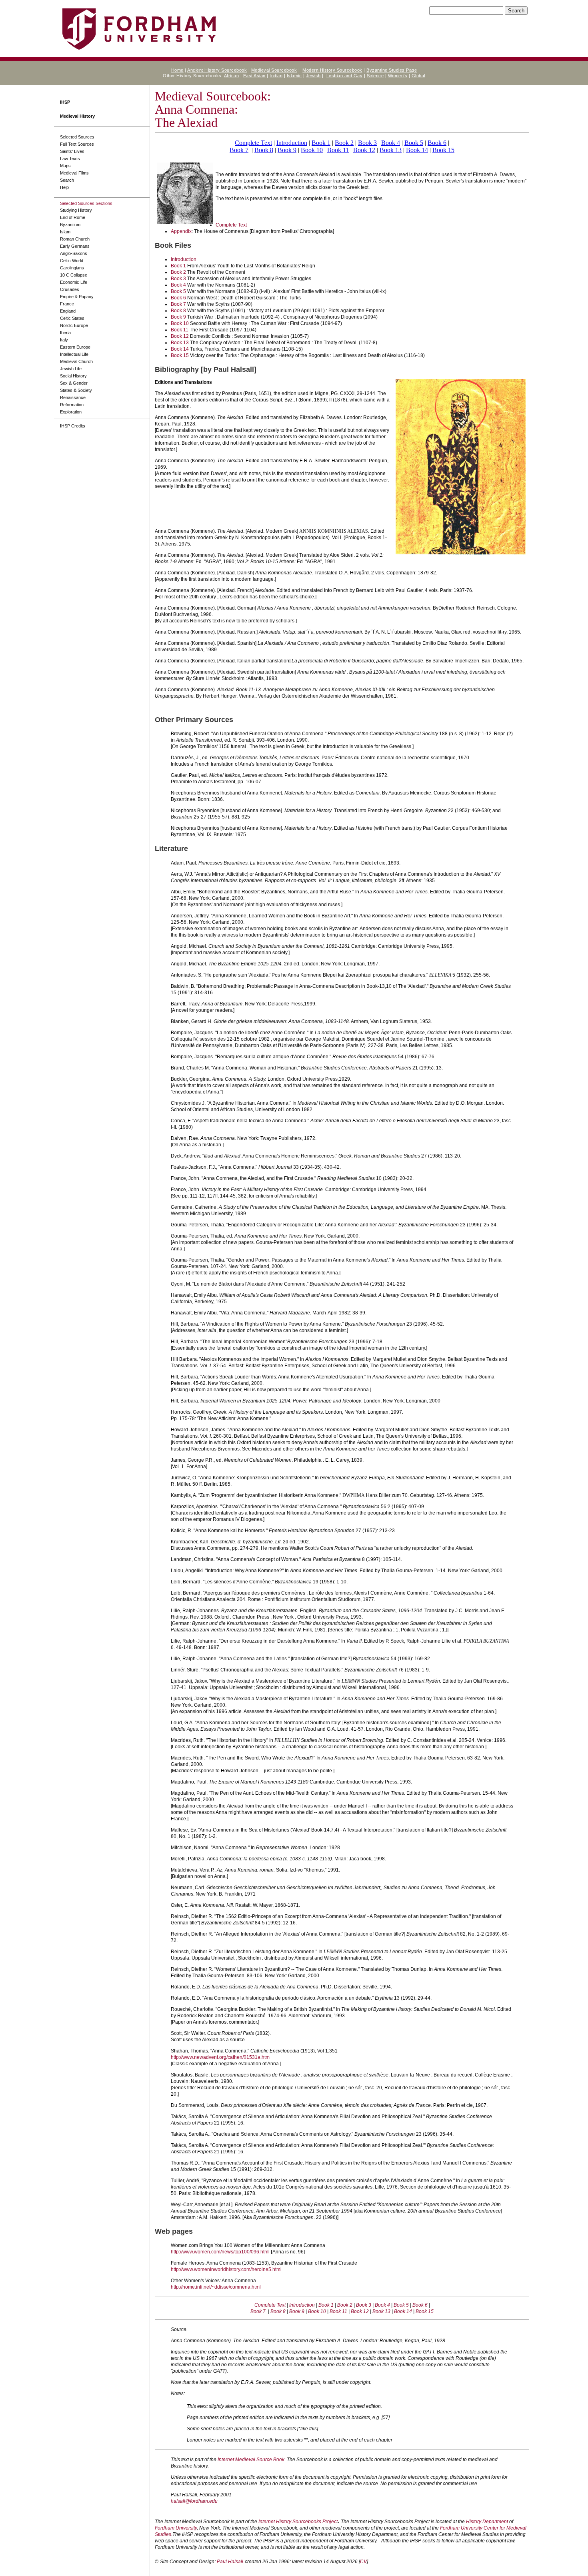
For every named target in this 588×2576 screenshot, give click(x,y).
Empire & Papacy (77, 297)
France (67, 304)
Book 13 (391, 150)
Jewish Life (71, 369)
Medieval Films (74, 173)
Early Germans (75, 246)
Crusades (70, 289)
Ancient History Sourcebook (217, 70)
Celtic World (72, 261)
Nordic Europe (74, 325)
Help (64, 187)
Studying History (76, 210)
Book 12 (364, 150)
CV (363, 2562)
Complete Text (253, 143)
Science (375, 76)
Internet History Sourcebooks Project (298, 2522)
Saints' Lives (72, 151)
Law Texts (70, 158)
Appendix (181, 231)
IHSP (65, 102)
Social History (73, 376)
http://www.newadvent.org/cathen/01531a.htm (220, 2057)
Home (177, 70)
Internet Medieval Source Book (251, 2460)
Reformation (72, 405)
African (232, 76)
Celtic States (72, 318)
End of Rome (73, 217)
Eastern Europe (75, 347)
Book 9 (287, 150)
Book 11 (338, 150)
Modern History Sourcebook (332, 70)
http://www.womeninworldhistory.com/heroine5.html (226, 2269)
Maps (65, 166)
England (68, 311)
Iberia (65, 333)
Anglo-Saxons (74, 253)
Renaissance (73, 397)
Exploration (71, 412)
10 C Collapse (74, 275)
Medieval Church (76, 361)
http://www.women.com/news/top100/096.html (220, 2252)
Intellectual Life (74, 354)
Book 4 (391, 143)
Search (67, 180)
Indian (276, 76)
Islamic (294, 76)
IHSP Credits (73, 426)
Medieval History (77, 116)
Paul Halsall (230, 2562)
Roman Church (75, 239)
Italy (64, 340)
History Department (487, 2522)
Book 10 (312, 150)
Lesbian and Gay (345, 76)
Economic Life (74, 282)
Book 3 (367, 143)
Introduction (292, 143)
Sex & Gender (74, 383)
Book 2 (344, 143)
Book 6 (437, 143)
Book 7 (239, 150)
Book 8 (264, 150)
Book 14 (417, 150)
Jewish (313, 76)
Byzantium (70, 225)
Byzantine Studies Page (392, 70)
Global (418, 76)
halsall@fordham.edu (194, 2501)
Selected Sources (77, 137)
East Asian (254, 76)
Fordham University (176, 2528)
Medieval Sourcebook (274, 70)
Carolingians (72, 268)
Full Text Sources (77, 144)
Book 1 (321, 143)
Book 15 (443, 150)
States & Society (76, 390)
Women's (398, 76)
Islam (65, 232)
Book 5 (414, 143)
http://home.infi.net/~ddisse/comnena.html (216, 2287)
